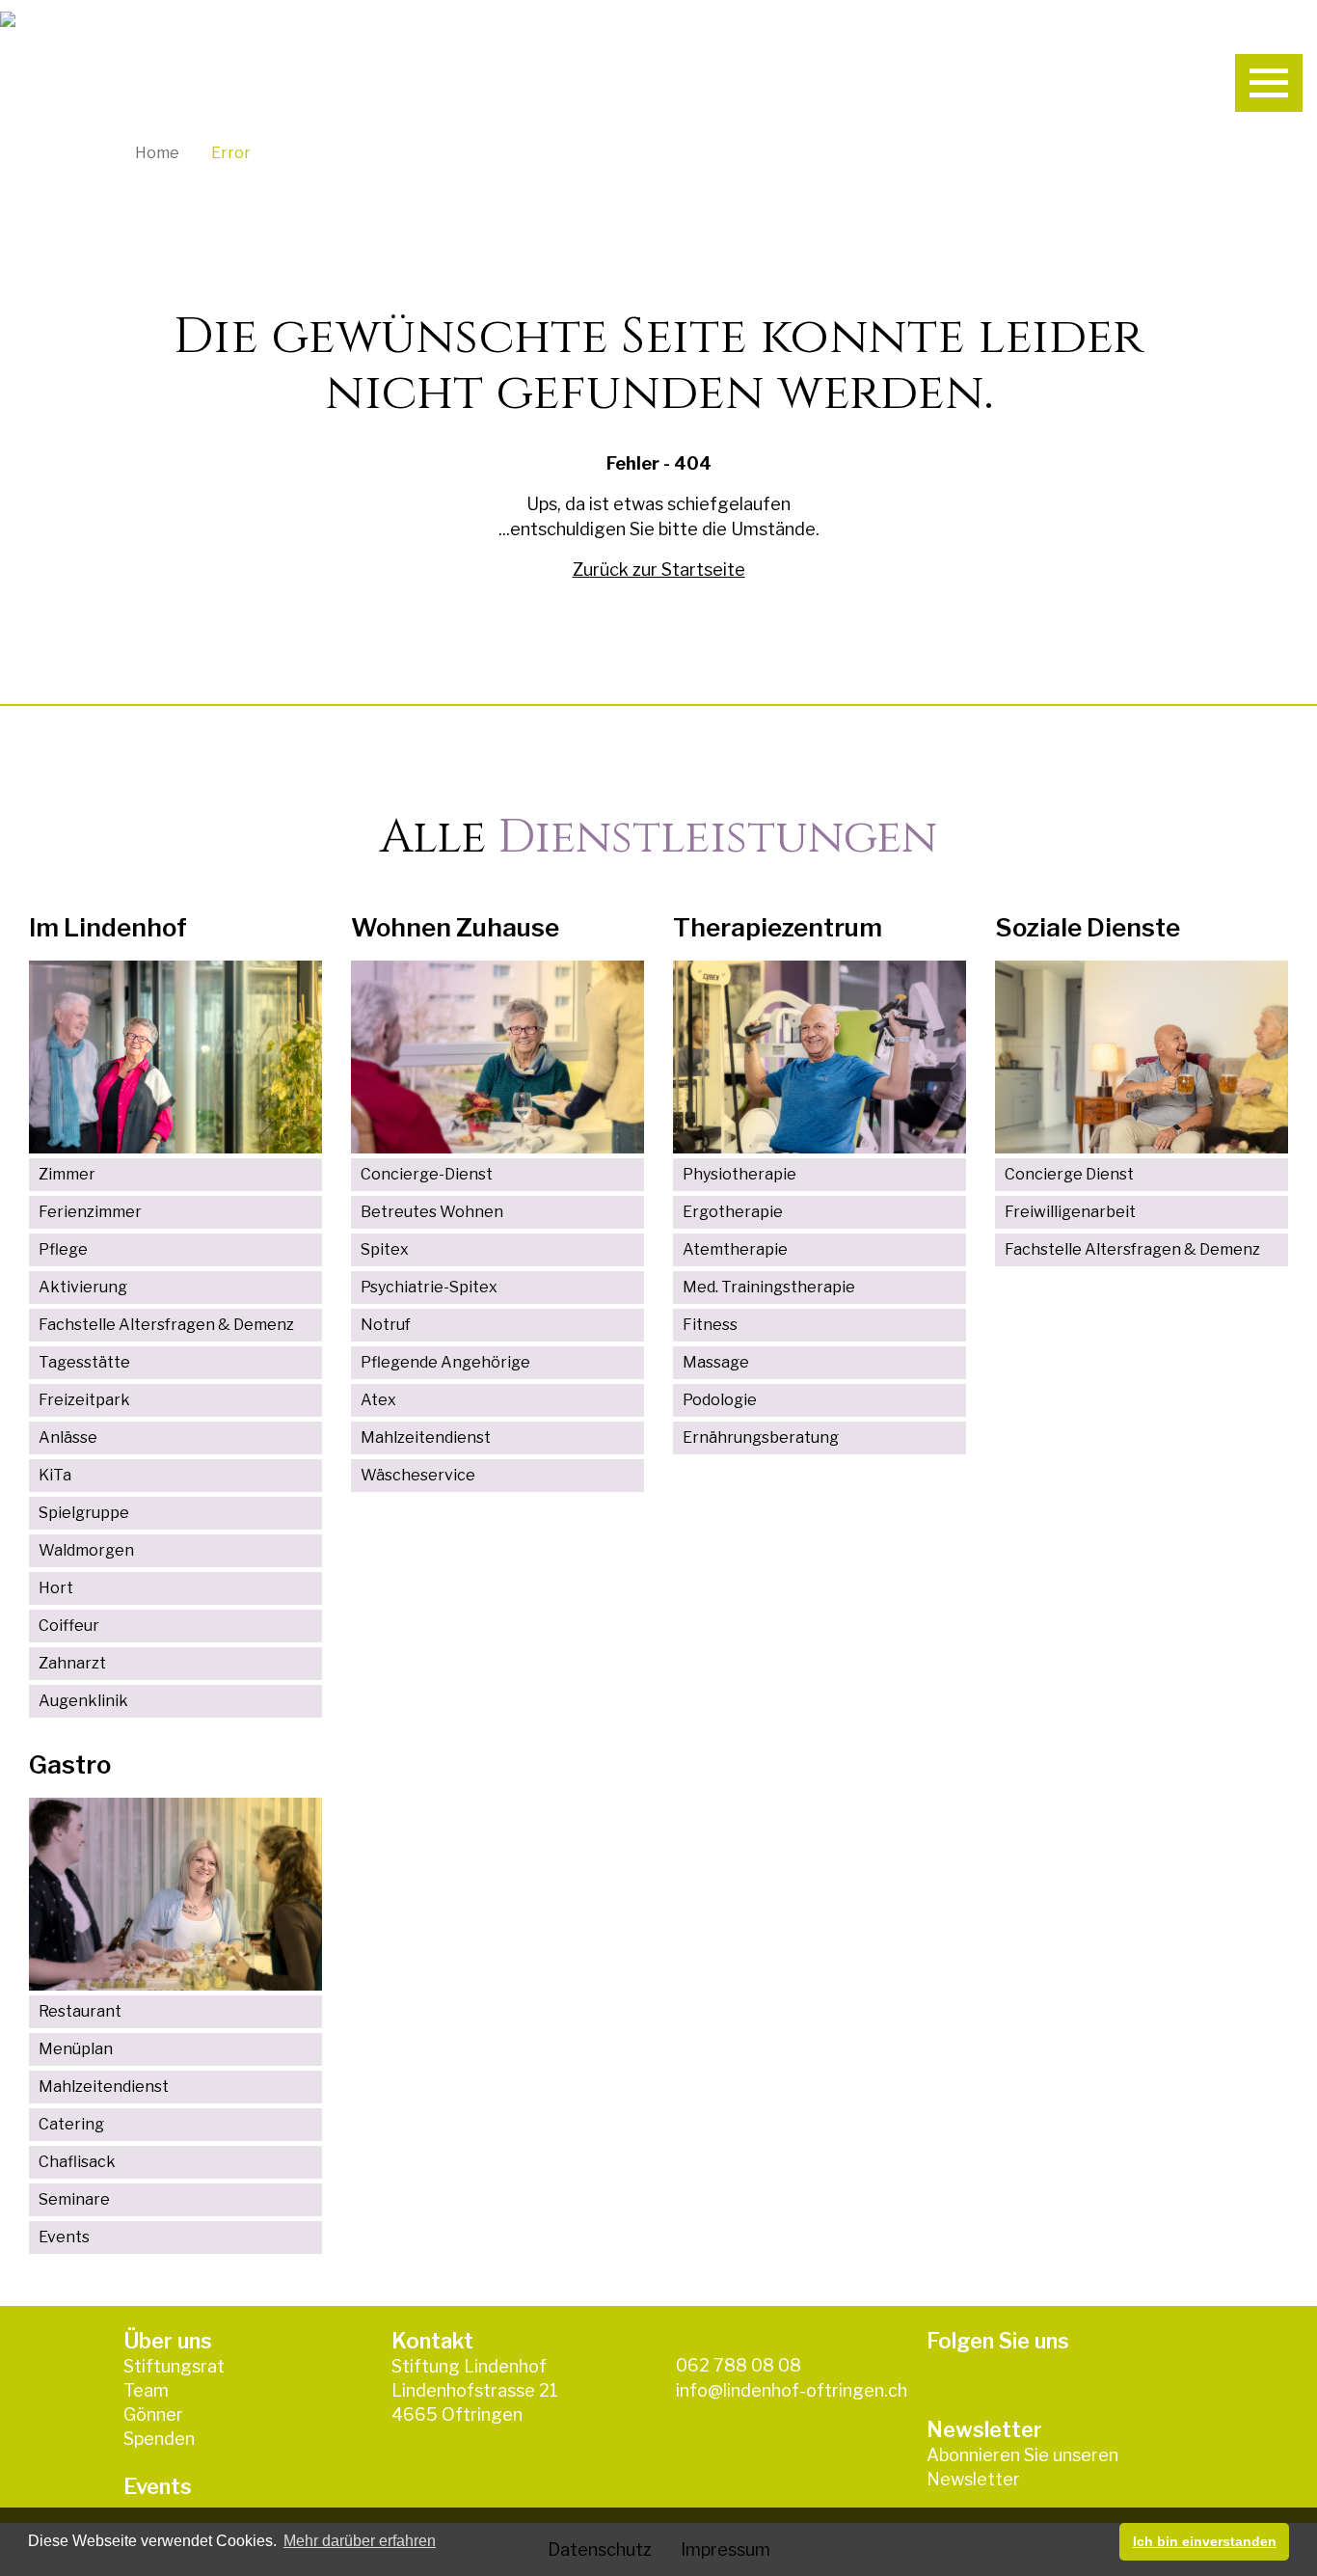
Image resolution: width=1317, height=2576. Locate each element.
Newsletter (973, 2479)
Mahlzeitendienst (426, 1437)
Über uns (168, 2341)
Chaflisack (77, 2162)
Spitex (385, 1249)
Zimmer (67, 1174)
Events (64, 2237)
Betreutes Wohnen (432, 1212)
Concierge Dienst (1069, 1174)
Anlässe (68, 1437)
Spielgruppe (84, 1513)
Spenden (159, 2439)
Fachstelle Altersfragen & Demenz (166, 1325)
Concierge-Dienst (427, 1174)
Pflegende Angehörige (445, 1362)
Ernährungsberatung (761, 1437)
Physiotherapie (739, 1174)
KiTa (55, 1475)
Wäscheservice (418, 1475)
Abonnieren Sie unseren (1022, 2455)
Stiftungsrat (174, 2366)
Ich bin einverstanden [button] (1205, 2541)
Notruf (386, 1325)
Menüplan (76, 2049)
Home (157, 153)
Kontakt (432, 2341)
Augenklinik (83, 1701)
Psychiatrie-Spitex (429, 1287)
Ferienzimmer (90, 1212)
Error (231, 153)
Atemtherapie (735, 1249)
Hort (56, 1588)
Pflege (63, 1249)
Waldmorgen (86, 1550)
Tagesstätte (84, 1362)
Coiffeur (69, 1626)
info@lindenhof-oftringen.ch (792, 2390)
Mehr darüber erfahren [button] (360, 2541)
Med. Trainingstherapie (769, 1287)
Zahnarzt (72, 1663)
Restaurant (80, 2011)
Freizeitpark (84, 1400)
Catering (71, 2124)
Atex (378, 1400)
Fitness (710, 1325)
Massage (716, 1362)
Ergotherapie (733, 1212)
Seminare (74, 2199)
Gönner (153, 2414)
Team (146, 2390)
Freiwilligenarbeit (1070, 1212)
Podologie (720, 1400)
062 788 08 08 (739, 2365)
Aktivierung (83, 1287)
